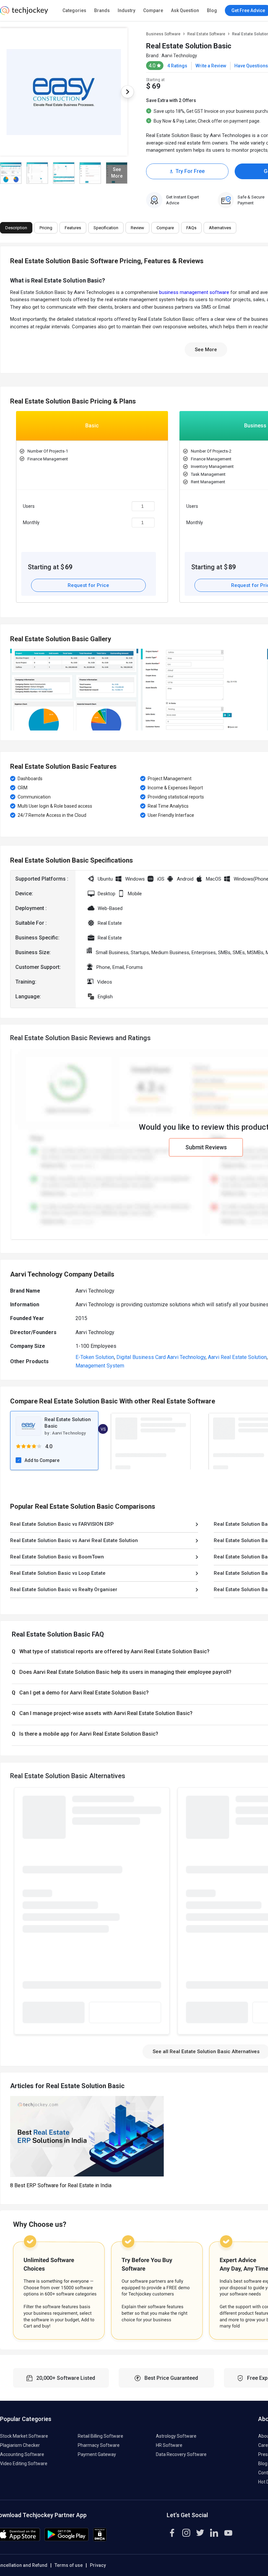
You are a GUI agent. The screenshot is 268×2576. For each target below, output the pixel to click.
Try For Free (190, 171)
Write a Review (211, 66)
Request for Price (88, 585)
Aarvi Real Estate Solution (237, 1357)
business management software (194, 292)
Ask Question (185, 10)
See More (206, 350)
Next (127, 92)
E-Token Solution (95, 1357)
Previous (13, 509)
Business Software (163, 34)
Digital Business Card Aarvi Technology (161, 1357)
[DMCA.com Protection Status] (100, 2540)
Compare (153, 10)
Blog (212, 10)
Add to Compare (42, 1460)
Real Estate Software (206, 34)
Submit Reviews (206, 1147)
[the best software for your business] (24, 13)
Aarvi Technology (179, 56)
